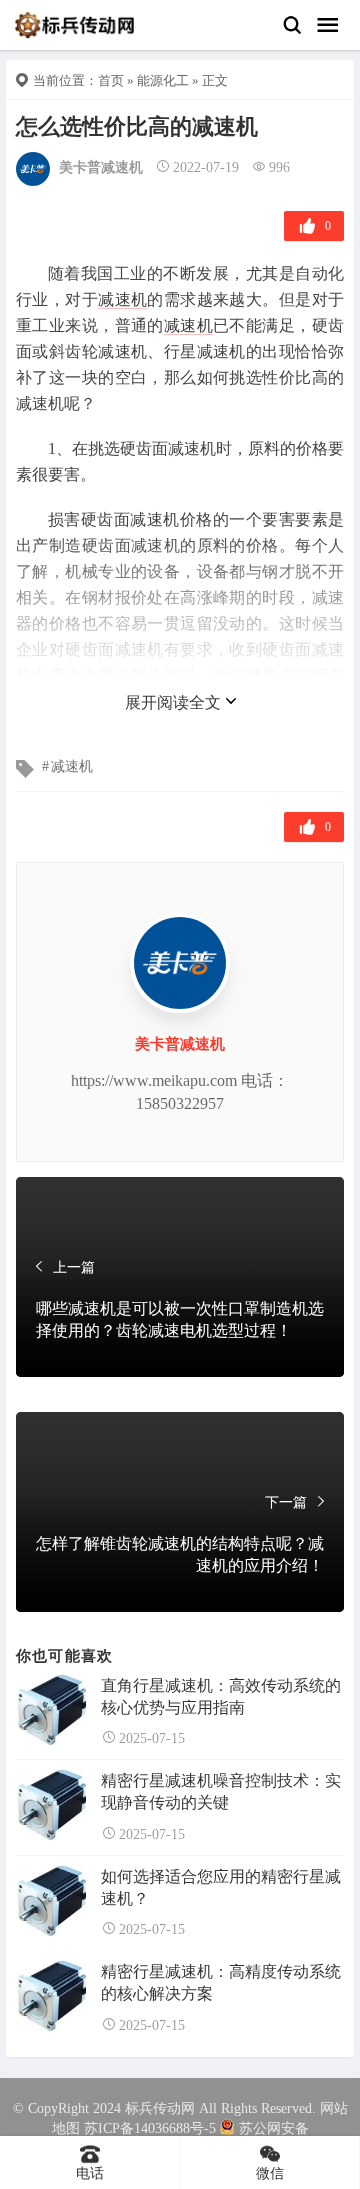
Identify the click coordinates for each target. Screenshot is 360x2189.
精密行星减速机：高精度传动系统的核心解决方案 (221, 1982)
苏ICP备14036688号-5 (150, 2128)
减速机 (122, 299)
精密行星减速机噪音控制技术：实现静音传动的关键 (221, 1791)
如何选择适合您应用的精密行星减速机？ (221, 1887)
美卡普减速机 (101, 167)
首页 (111, 80)
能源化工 (163, 80)
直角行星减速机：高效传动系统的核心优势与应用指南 (221, 1696)
